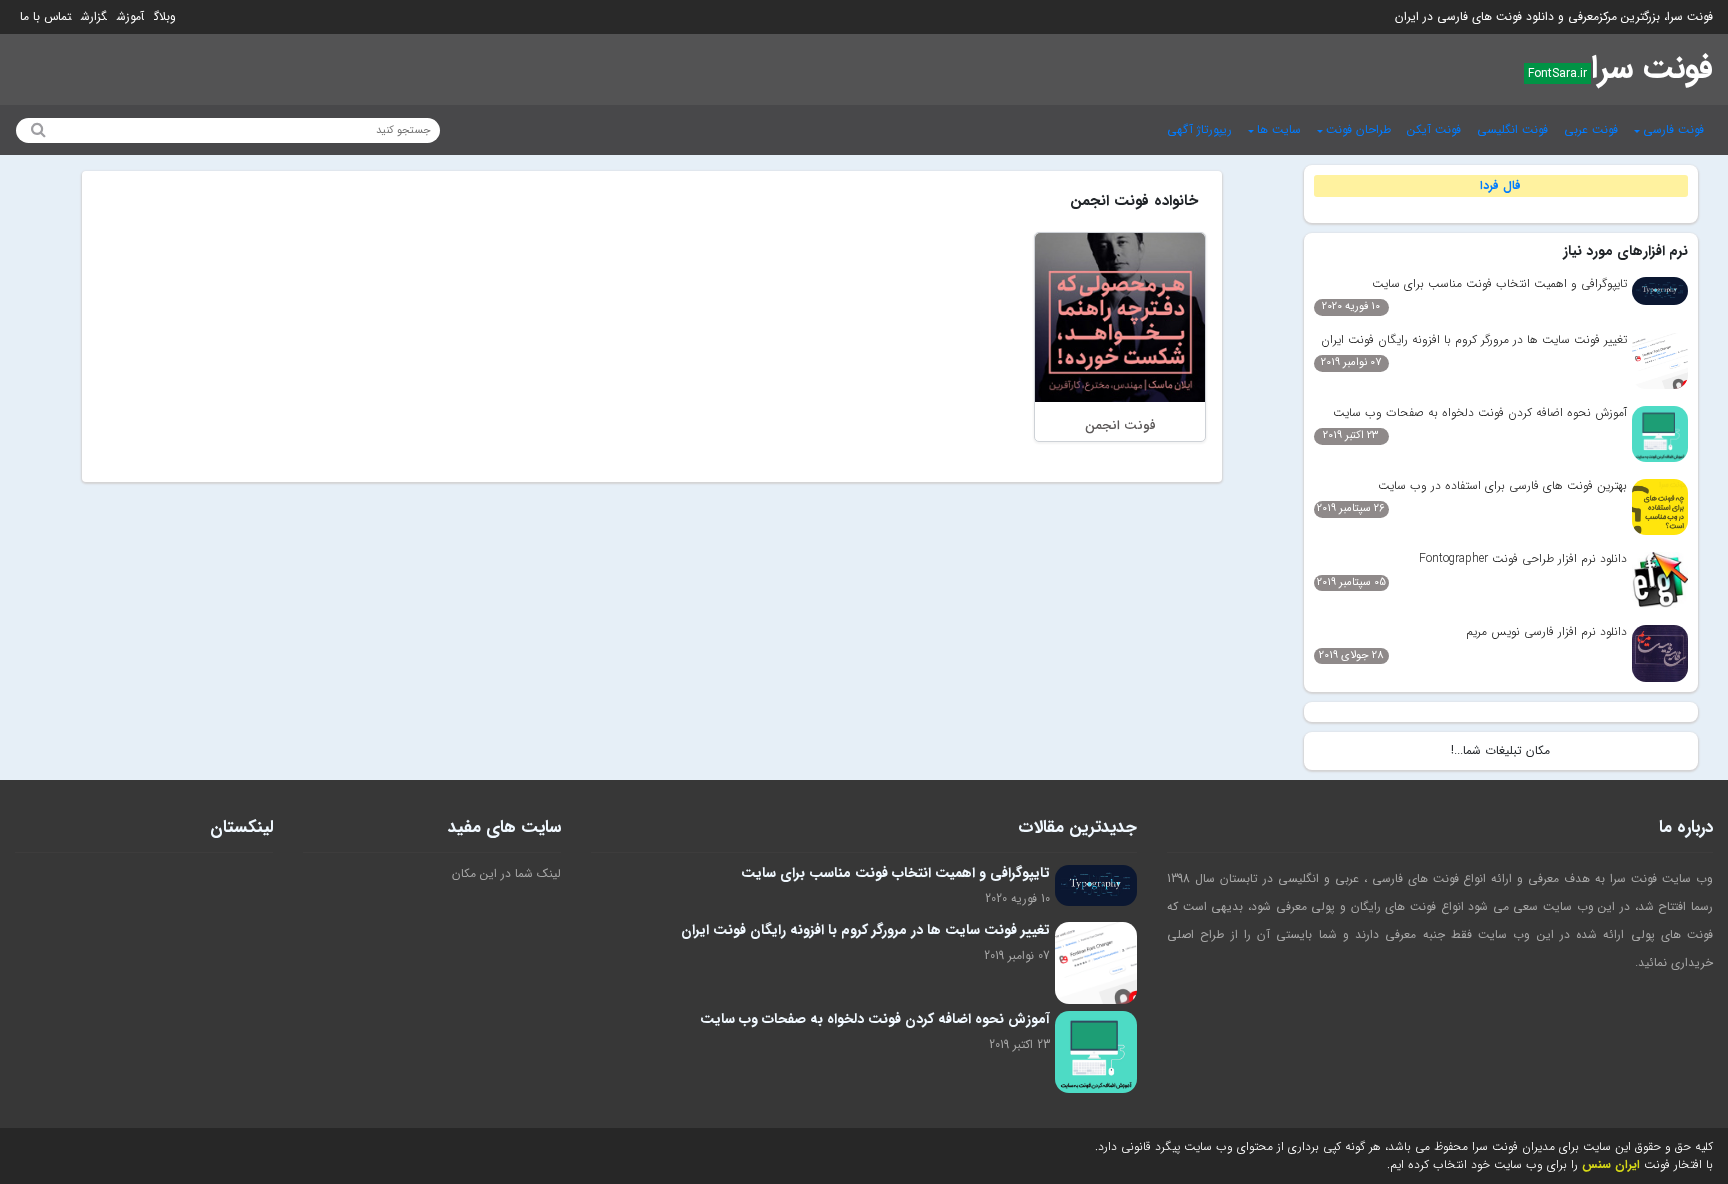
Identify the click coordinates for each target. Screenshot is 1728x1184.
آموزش (130, 16)
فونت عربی (1591, 129)
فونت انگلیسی (1512, 129)
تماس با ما (45, 16)
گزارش (94, 16)
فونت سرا (1652, 69)
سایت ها (1279, 129)
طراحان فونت (1358, 129)
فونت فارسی (1673, 129)
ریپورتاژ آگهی (1199, 129)
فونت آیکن (1434, 129)
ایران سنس (1611, 1164)
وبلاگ (165, 16)
